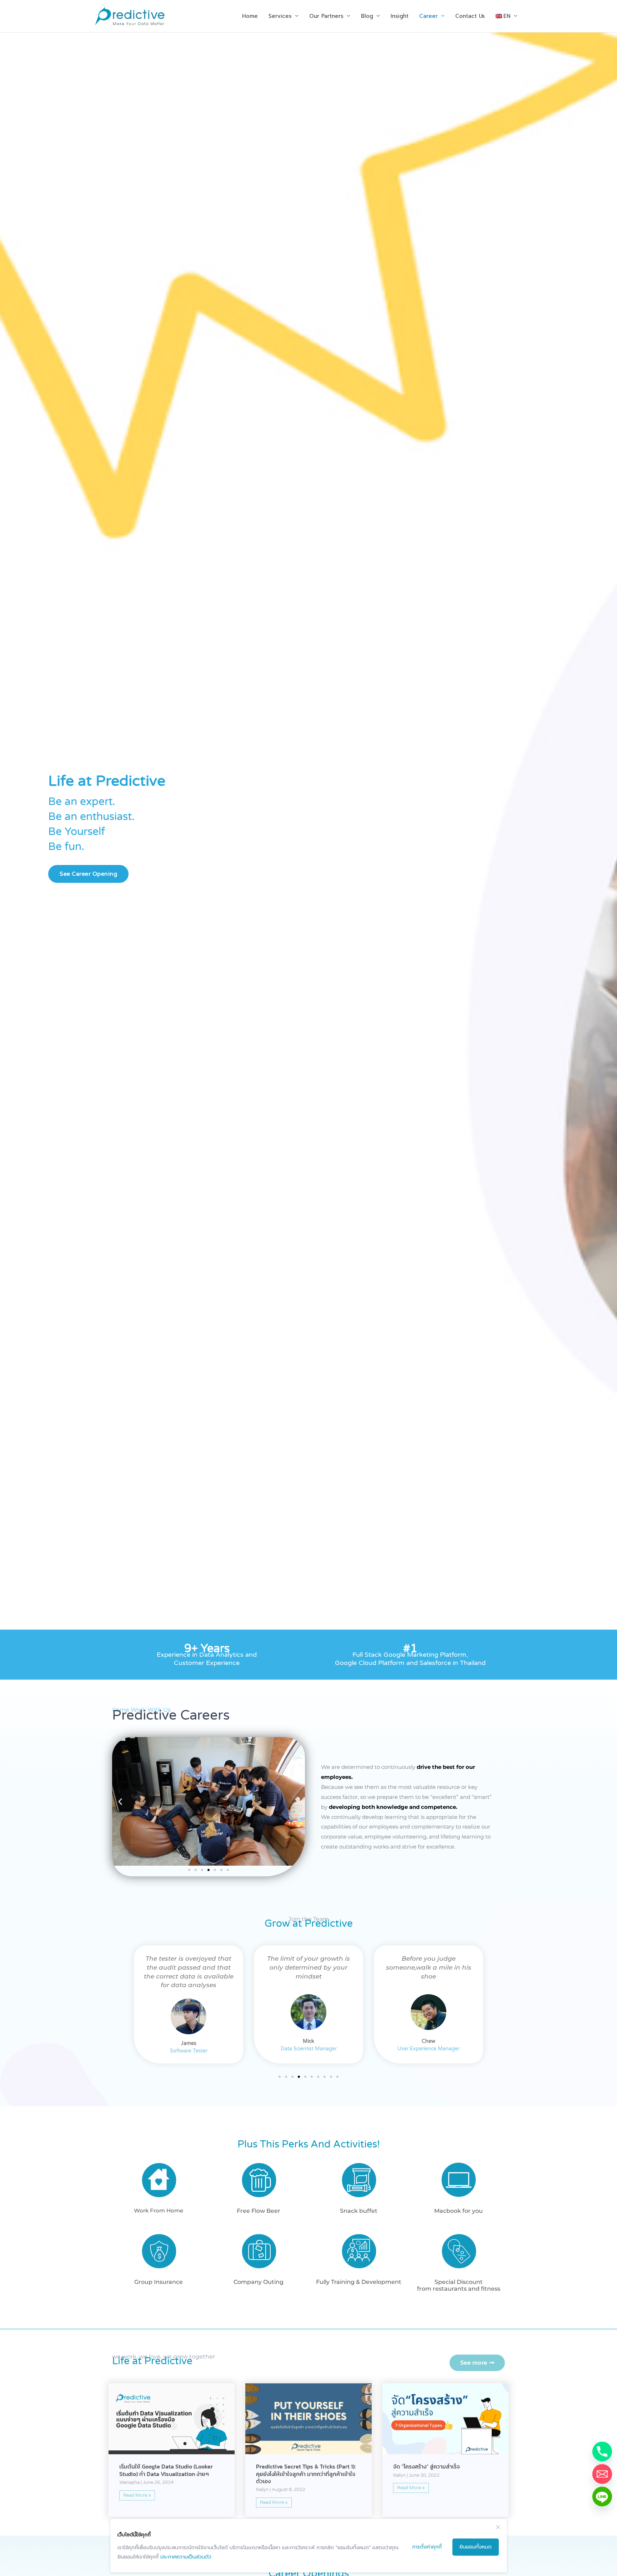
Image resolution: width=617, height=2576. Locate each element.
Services (280, 16)
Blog (367, 16)
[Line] (602, 2497)
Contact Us (470, 16)
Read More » (137, 2495)
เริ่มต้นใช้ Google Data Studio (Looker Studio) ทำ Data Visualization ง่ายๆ (166, 2470)
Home (250, 16)
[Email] (602, 2474)
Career (428, 16)
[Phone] (602, 2452)
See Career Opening (88, 874)
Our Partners (326, 16)
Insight (400, 16)
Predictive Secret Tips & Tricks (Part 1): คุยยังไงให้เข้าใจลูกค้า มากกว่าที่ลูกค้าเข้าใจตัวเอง (306, 2474)
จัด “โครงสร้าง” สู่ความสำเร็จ (427, 2467)
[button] (120, 1802)
